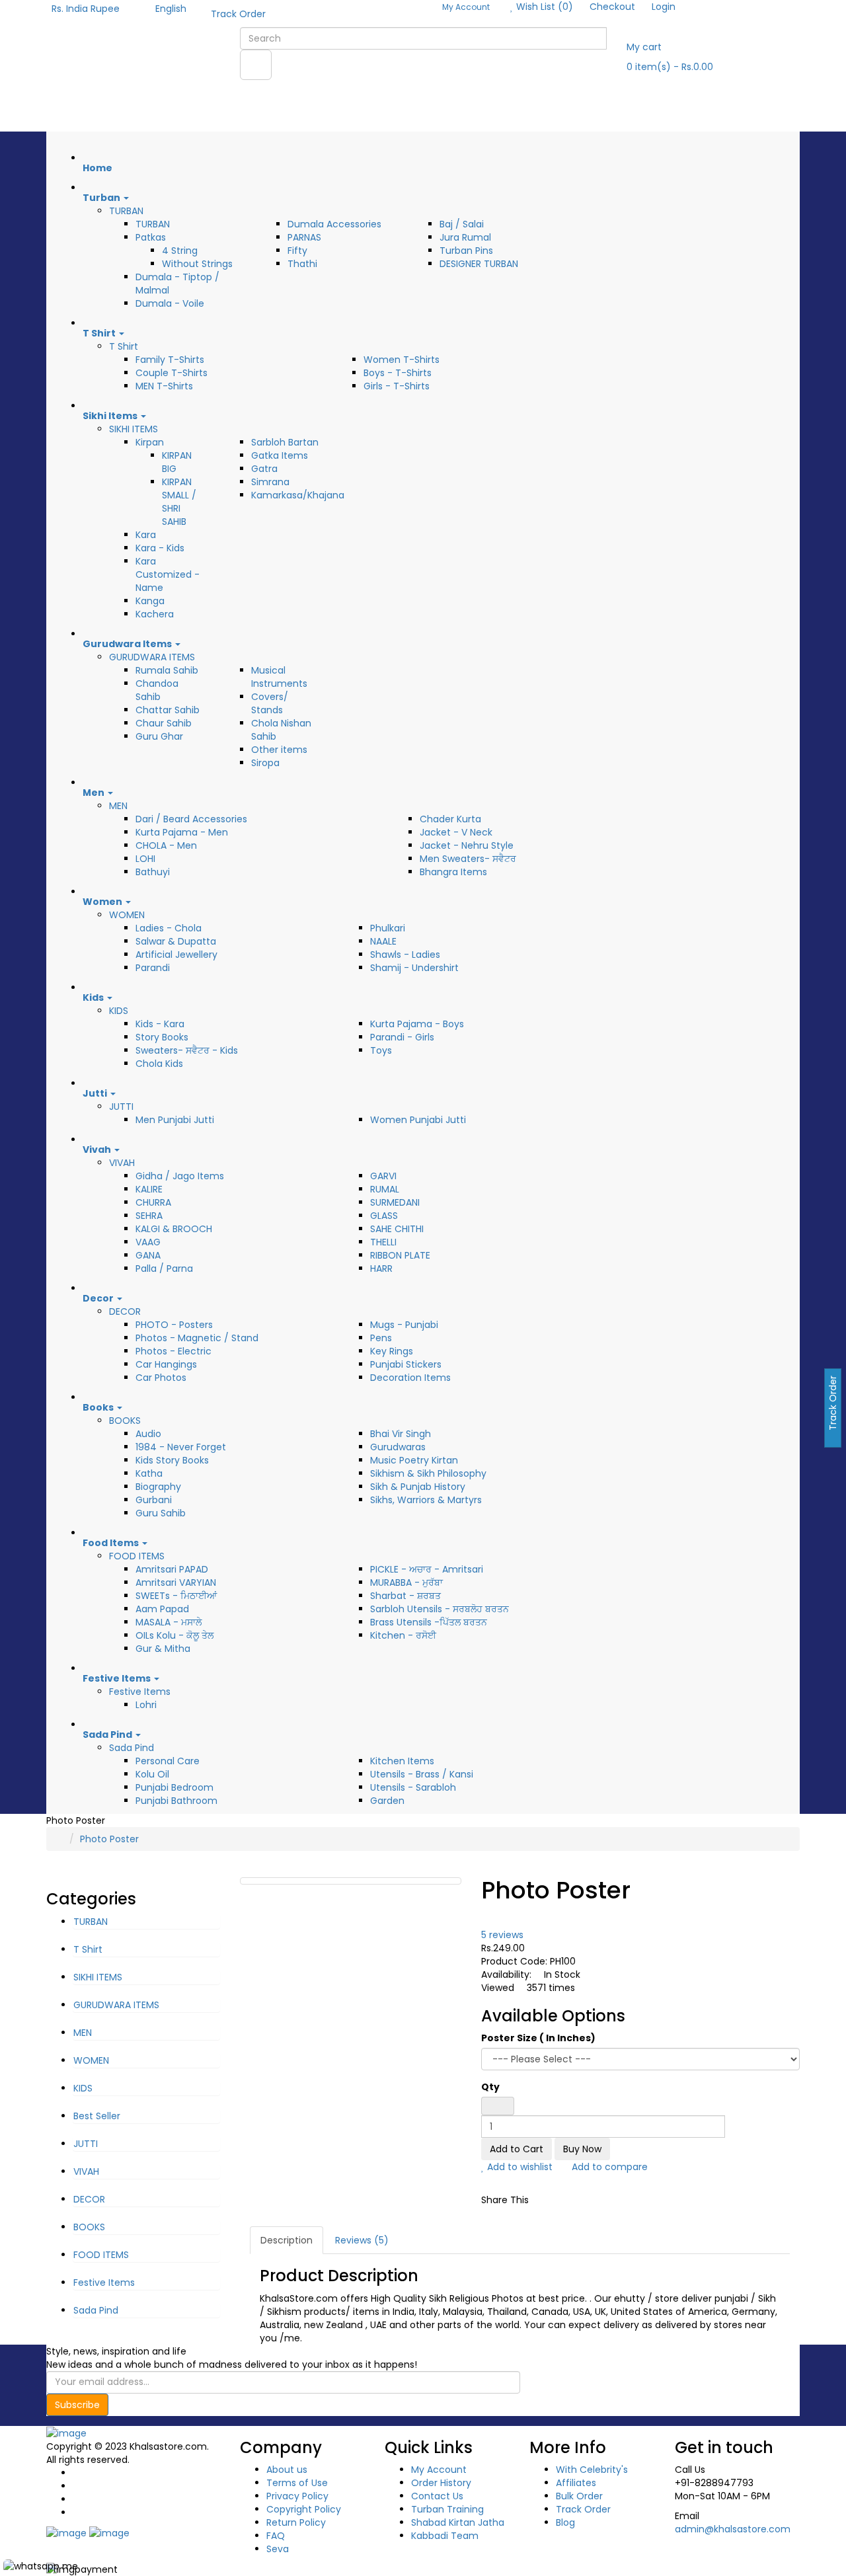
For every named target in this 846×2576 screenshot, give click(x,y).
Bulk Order (579, 2496)
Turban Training (447, 2509)
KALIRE (149, 1189)
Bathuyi (153, 872)
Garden (387, 1801)
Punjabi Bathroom (176, 1801)
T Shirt (124, 346)
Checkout (612, 7)
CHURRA (153, 1202)
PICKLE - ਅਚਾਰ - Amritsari (427, 1569)
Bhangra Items (453, 872)
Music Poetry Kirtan (414, 1460)
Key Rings (392, 1351)
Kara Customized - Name (168, 574)
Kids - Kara (160, 1024)
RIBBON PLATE (400, 1255)
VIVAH (122, 1163)
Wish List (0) (543, 7)
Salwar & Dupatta (176, 941)
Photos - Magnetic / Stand (197, 1338)
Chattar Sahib (168, 710)
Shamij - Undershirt (414, 968)
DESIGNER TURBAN (479, 264)
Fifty (297, 251)
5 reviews (502, 1935)
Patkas (151, 237)
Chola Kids (159, 1064)
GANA (148, 1255)
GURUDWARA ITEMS (152, 657)
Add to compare (608, 2167)
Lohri (146, 1705)
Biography (158, 1487)
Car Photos (161, 1378)
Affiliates (576, 2483)
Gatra (264, 469)
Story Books (162, 1037)
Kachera (155, 614)
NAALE (383, 941)
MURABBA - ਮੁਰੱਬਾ (406, 1582)
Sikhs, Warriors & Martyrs (426, 1500)
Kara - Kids (160, 548)
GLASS (384, 1216)
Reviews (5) (362, 2240)
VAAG (148, 1242)
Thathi (302, 264)
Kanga (150, 601)
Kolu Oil (152, 1774)
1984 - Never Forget (181, 1447)
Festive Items (140, 1692)
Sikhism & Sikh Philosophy (428, 1473)
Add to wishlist (519, 2167)
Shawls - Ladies (405, 955)
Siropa (265, 763)
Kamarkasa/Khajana (298, 495)
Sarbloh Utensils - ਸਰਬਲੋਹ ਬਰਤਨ (440, 1609)
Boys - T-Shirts (398, 373)
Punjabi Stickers (406, 1364)
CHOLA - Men (166, 845)
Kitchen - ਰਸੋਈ (403, 1635)
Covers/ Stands (270, 703)
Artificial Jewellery (176, 955)
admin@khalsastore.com (733, 2529)
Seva (278, 2549)
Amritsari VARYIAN (176, 1582)
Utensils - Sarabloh (413, 1787)
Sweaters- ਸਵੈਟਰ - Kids (187, 1050)
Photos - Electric (173, 1351)
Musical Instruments (279, 677)
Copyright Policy (304, 2509)
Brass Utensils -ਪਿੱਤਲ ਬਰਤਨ (429, 1622)
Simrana (270, 482)
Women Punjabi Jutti (418, 1120)
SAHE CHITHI (397, 1229)
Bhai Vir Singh (401, 1434)
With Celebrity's (592, 2470)
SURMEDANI (395, 1202)
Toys (381, 1050)
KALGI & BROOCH (174, 1229)
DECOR (125, 1311)
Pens (381, 1338)
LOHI (145, 859)
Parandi (153, 968)
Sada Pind (132, 1748)
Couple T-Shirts (172, 373)
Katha (149, 1473)
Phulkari (388, 928)
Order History (441, 2483)
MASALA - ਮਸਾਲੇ (169, 1622)
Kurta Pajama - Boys (417, 1024)
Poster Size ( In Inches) (538, 2038)
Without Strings (197, 264)
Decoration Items (410, 1378)
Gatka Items (280, 455)
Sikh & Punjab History (418, 1487)
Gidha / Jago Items (180, 1176)
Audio (148, 1434)
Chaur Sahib (164, 723)
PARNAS (304, 237)
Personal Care (168, 1761)
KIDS (119, 1011)
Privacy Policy (297, 2496)
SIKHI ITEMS (134, 429)
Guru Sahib (161, 1513)
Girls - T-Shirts (397, 386)
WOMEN (127, 915)
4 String (180, 251)
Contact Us (437, 2496)
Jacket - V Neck (456, 832)
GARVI (383, 1176)
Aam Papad (162, 1609)
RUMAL (385, 1189)
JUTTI (121, 1107)
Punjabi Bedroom (174, 1787)
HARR (381, 1268)
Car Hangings (166, 1364)
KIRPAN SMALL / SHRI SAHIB (179, 502)
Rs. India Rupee (88, 9)
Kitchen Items (402, 1761)
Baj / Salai (462, 224)
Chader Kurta (450, 819)
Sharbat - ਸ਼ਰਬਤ (405, 1596)
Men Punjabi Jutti (175, 1120)
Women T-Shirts (402, 360)
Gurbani (154, 1500)
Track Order (238, 14)
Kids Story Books (172, 1460)
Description (287, 2240)
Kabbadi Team (445, 2536)
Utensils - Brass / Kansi (422, 1774)
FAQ (276, 2536)
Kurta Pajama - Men (182, 832)
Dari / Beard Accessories (191, 819)
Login (664, 7)
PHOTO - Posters (174, 1325)
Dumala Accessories (334, 224)
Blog (565, 2522)
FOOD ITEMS (137, 1556)
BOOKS (125, 1421)
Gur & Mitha (163, 1649)
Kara (146, 535)
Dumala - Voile (170, 303)
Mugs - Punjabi (404, 1325)
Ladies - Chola (169, 928)
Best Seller (97, 2116)
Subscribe (77, 2405)
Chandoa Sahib (157, 690)
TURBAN (126, 211)
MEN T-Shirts (164, 386)
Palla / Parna (164, 1268)
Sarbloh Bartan (285, 442)
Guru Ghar (159, 736)
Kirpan (150, 442)
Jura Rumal (465, 237)
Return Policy (296, 2522)
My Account (439, 2470)
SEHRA (149, 1216)
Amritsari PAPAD (172, 1569)
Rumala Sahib (167, 670)
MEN (118, 806)
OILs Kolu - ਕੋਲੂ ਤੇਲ (174, 1635)
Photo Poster (109, 1839)
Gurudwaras (398, 1447)
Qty (490, 2087)
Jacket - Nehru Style (467, 845)
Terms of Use (297, 2483)
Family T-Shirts (170, 360)
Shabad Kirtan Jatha (458, 2522)
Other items (279, 750)
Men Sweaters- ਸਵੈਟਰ (468, 859)
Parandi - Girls (402, 1037)
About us (287, 2470)
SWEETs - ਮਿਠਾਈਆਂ (176, 1596)
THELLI (383, 1242)
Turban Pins (466, 251)
